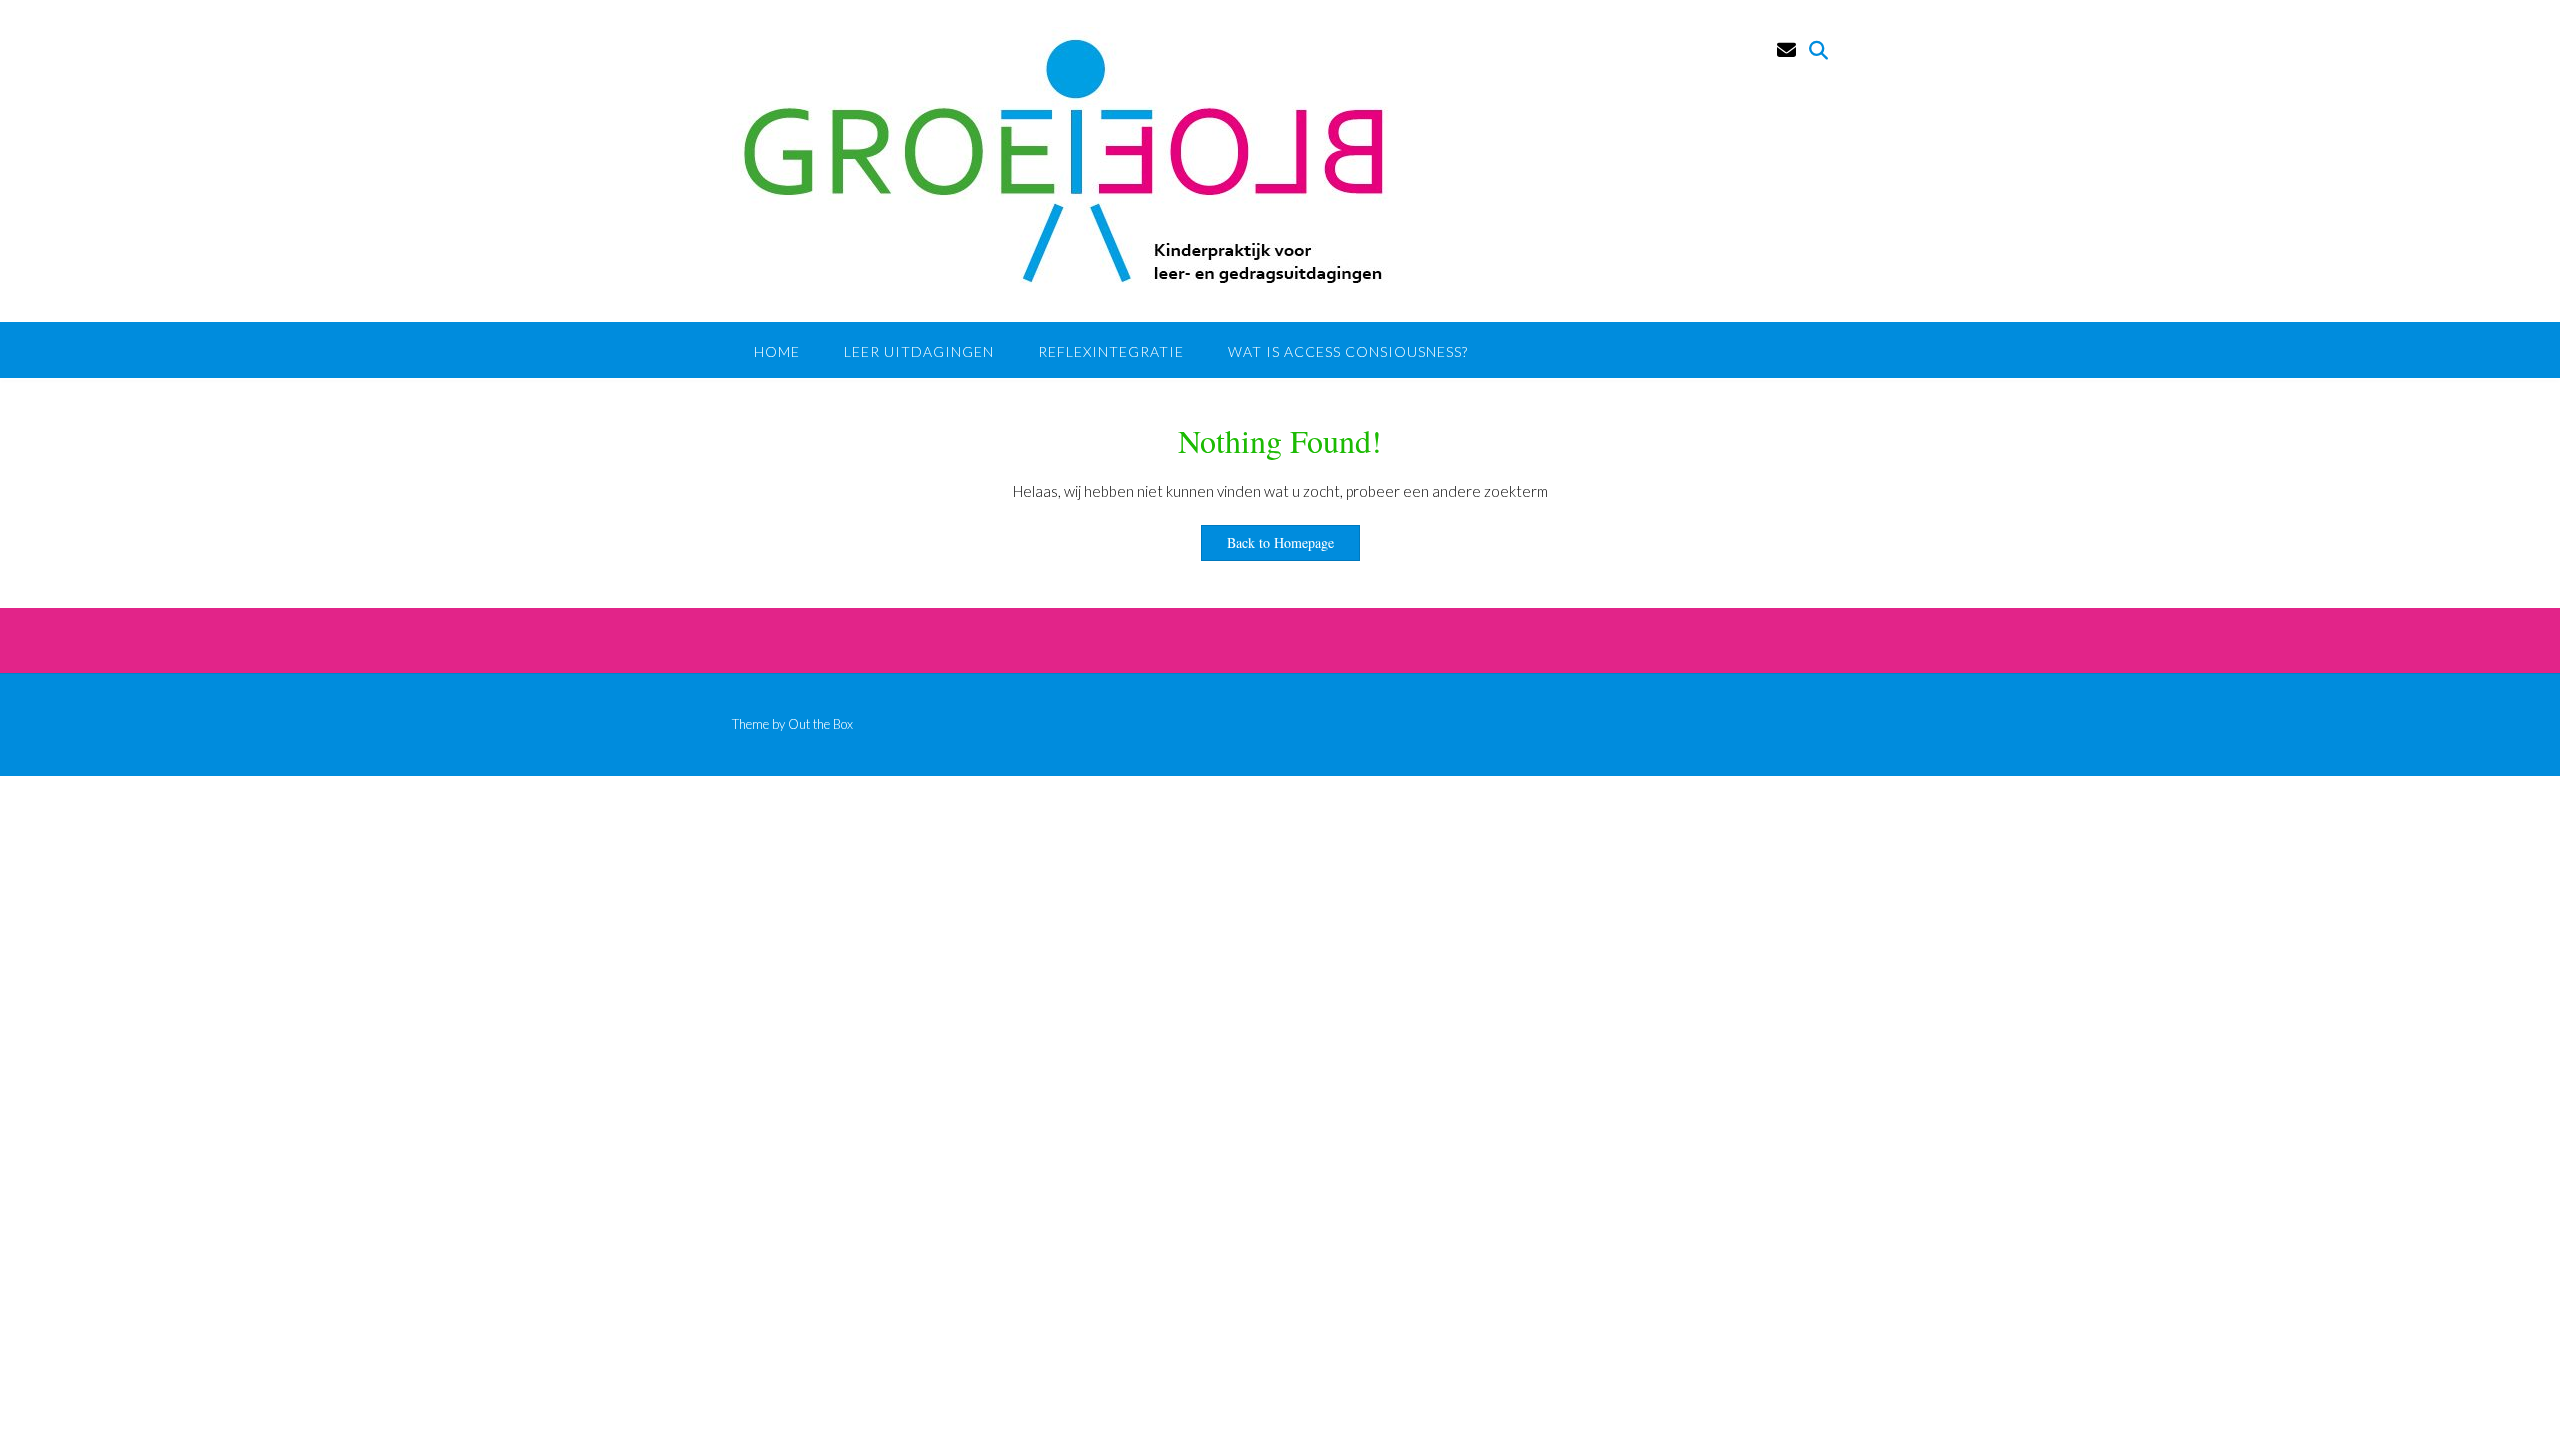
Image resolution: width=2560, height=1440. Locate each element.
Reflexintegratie (1111, 351)
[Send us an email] (1786, 49)
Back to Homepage (1280, 542)
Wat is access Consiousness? (1348, 351)
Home (777, 351)
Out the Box (820, 724)
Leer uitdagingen (919, 351)
